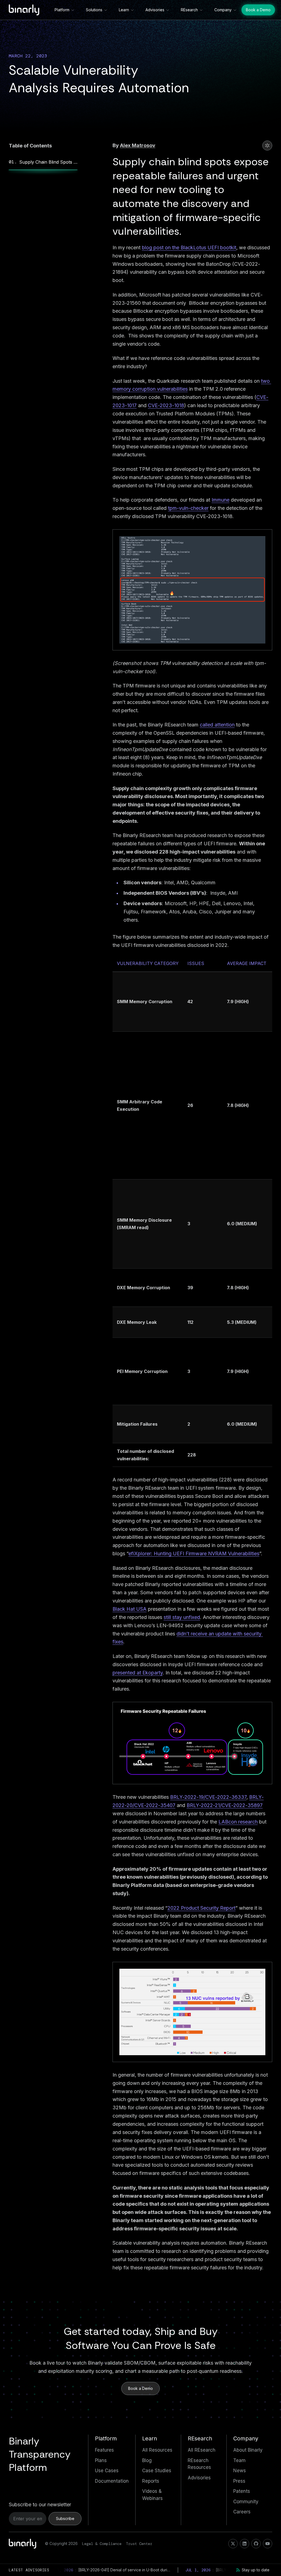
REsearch (189, 10)
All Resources (157, 2450)
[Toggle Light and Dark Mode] (267, 146)
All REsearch (202, 2450)
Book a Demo (258, 10)
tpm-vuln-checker (188, 508)
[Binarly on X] (233, 2544)
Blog (147, 2460)
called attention (217, 725)
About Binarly (248, 2450)
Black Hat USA (130, 1609)
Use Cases (107, 2471)
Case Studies (157, 2471)
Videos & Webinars (152, 2495)
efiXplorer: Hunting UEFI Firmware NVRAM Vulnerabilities (194, 1553)
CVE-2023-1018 (166, 405)
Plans (101, 2460)
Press (239, 2481)
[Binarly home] (24, 10)
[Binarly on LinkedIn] (245, 2544)
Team (239, 2460)
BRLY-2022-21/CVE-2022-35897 (225, 1805)
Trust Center (139, 2544)
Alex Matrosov (138, 145)
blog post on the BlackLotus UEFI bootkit (189, 247)
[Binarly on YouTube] (268, 2544)
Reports (151, 2481)
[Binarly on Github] (256, 2544)
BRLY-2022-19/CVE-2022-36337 (208, 1797)
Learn (124, 10)
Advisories (155, 10)
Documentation (112, 2481)
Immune (220, 500)
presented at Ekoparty (138, 1673)
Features (104, 2450)
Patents (242, 2491)
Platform (62, 10)
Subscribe (65, 2518)
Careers (242, 2512)
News (240, 2471)
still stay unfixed (182, 1617)
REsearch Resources (199, 2464)
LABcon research (238, 1822)
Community (246, 2502)
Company (223, 10)
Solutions (94, 10)
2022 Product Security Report (201, 1908)
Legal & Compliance (102, 2544)
